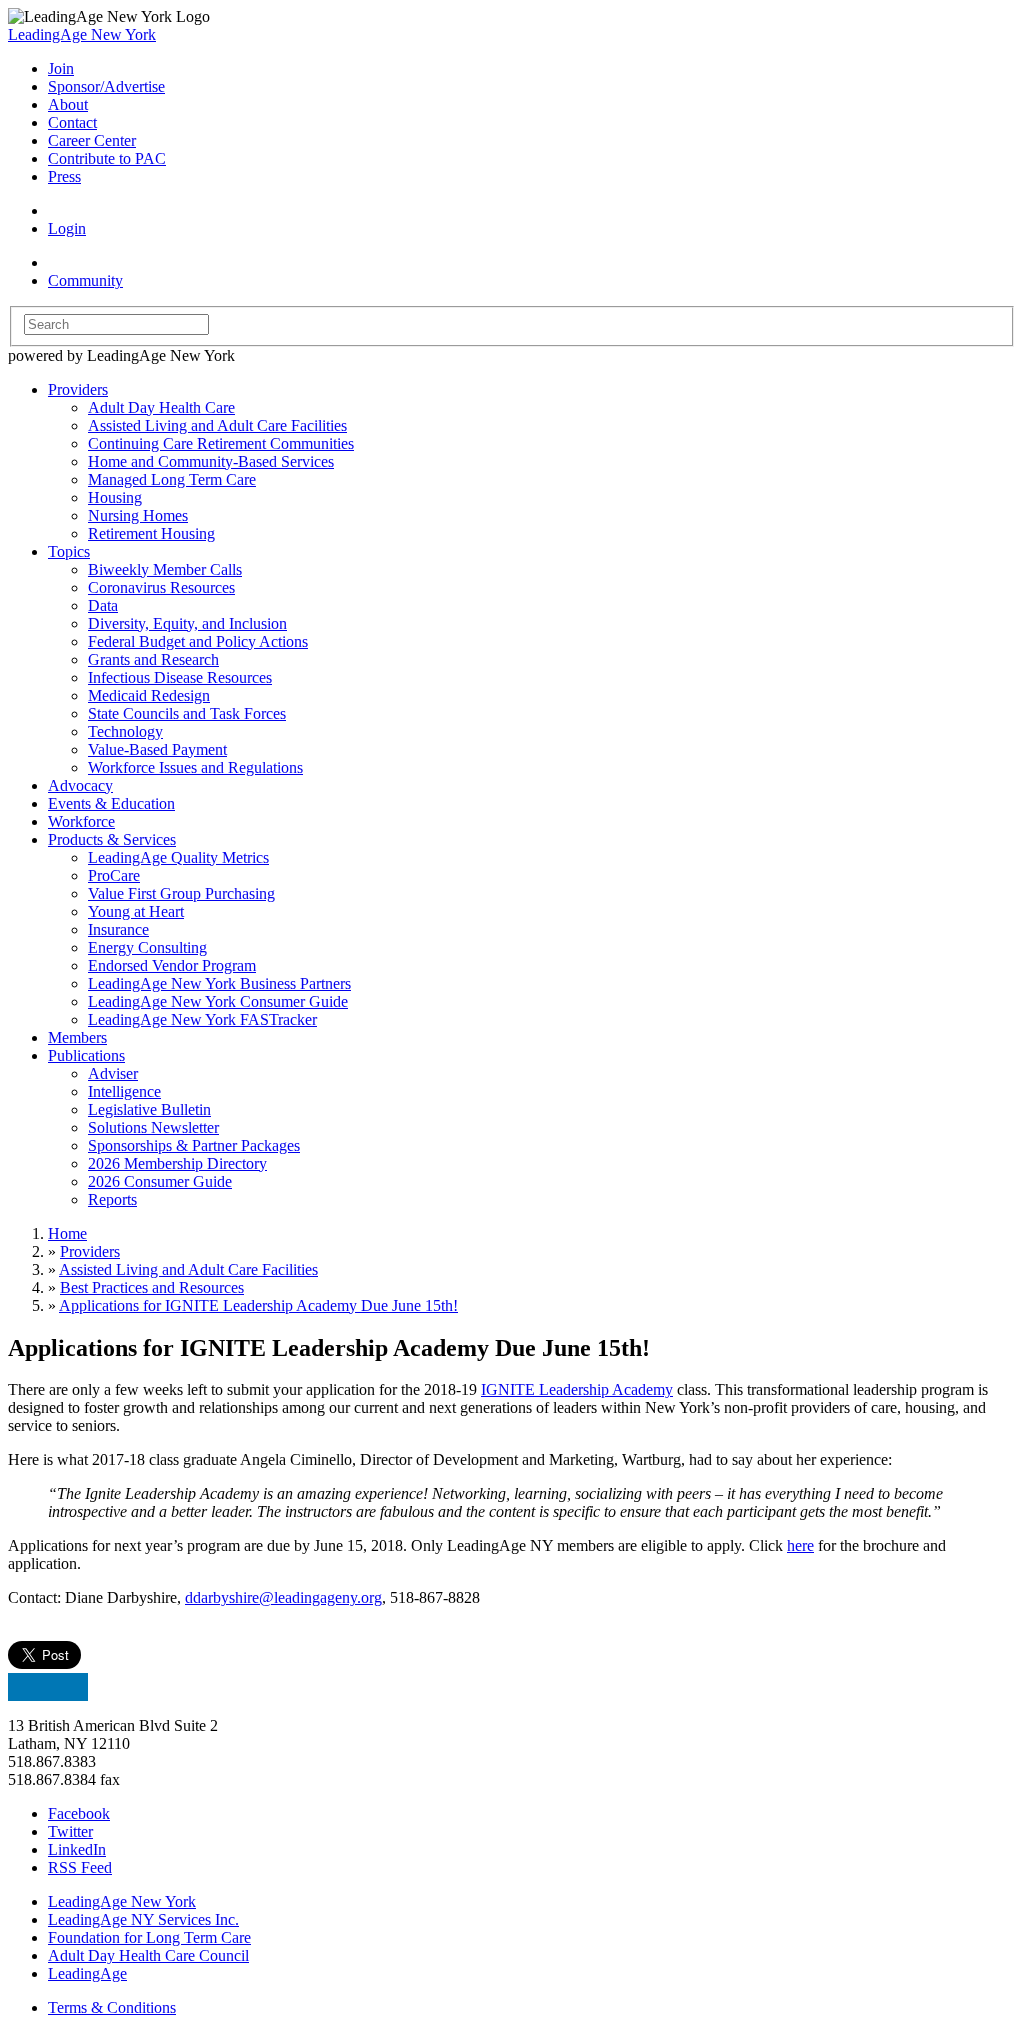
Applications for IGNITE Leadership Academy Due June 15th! (258, 1305)
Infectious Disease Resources (180, 677)
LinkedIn (77, 1849)
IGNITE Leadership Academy (577, 1389)
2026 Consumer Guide (160, 1181)
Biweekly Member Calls (165, 569)
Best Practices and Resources (152, 1287)
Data (103, 605)
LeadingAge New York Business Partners (219, 983)
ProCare (114, 875)
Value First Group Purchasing (181, 893)
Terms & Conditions (112, 2007)
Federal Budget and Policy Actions (198, 641)
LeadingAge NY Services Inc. (143, 1919)
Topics (69, 551)
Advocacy (80, 785)
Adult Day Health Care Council (148, 1955)
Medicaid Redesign (149, 695)
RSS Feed (80, 1867)
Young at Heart (136, 911)
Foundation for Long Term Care (149, 1937)
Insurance (118, 929)
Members (77, 1037)
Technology (125, 731)
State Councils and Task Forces (187, 713)
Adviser (113, 1073)
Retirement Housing (151, 533)
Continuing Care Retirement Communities (221, 443)
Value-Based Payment (157, 749)
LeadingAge (87, 1973)
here (800, 1545)
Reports (112, 1199)
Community (85, 280)
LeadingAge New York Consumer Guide (218, 1001)
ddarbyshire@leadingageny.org (283, 1597)
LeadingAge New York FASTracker (202, 1019)
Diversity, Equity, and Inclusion (187, 623)
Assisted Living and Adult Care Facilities (217, 425)
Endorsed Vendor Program (172, 965)
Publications (86, 1055)
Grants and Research (153, 659)
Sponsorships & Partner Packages (194, 1145)
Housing (115, 497)
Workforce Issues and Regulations (195, 767)
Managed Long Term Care (172, 479)
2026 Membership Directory (177, 1163)
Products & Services (112, 839)
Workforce (81, 821)
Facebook (79, 1813)
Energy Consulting (147, 947)
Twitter (70, 1831)
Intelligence (124, 1091)
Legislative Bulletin (149, 1109)
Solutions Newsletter (153, 1127)
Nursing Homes (138, 515)
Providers (78, 389)
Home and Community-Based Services (211, 461)
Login (67, 228)
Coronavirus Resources (161, 587)
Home (67, 1233)
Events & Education (111, 803)
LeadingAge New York (82, 34)
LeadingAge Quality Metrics (178, 857)
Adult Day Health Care (161, 407)
